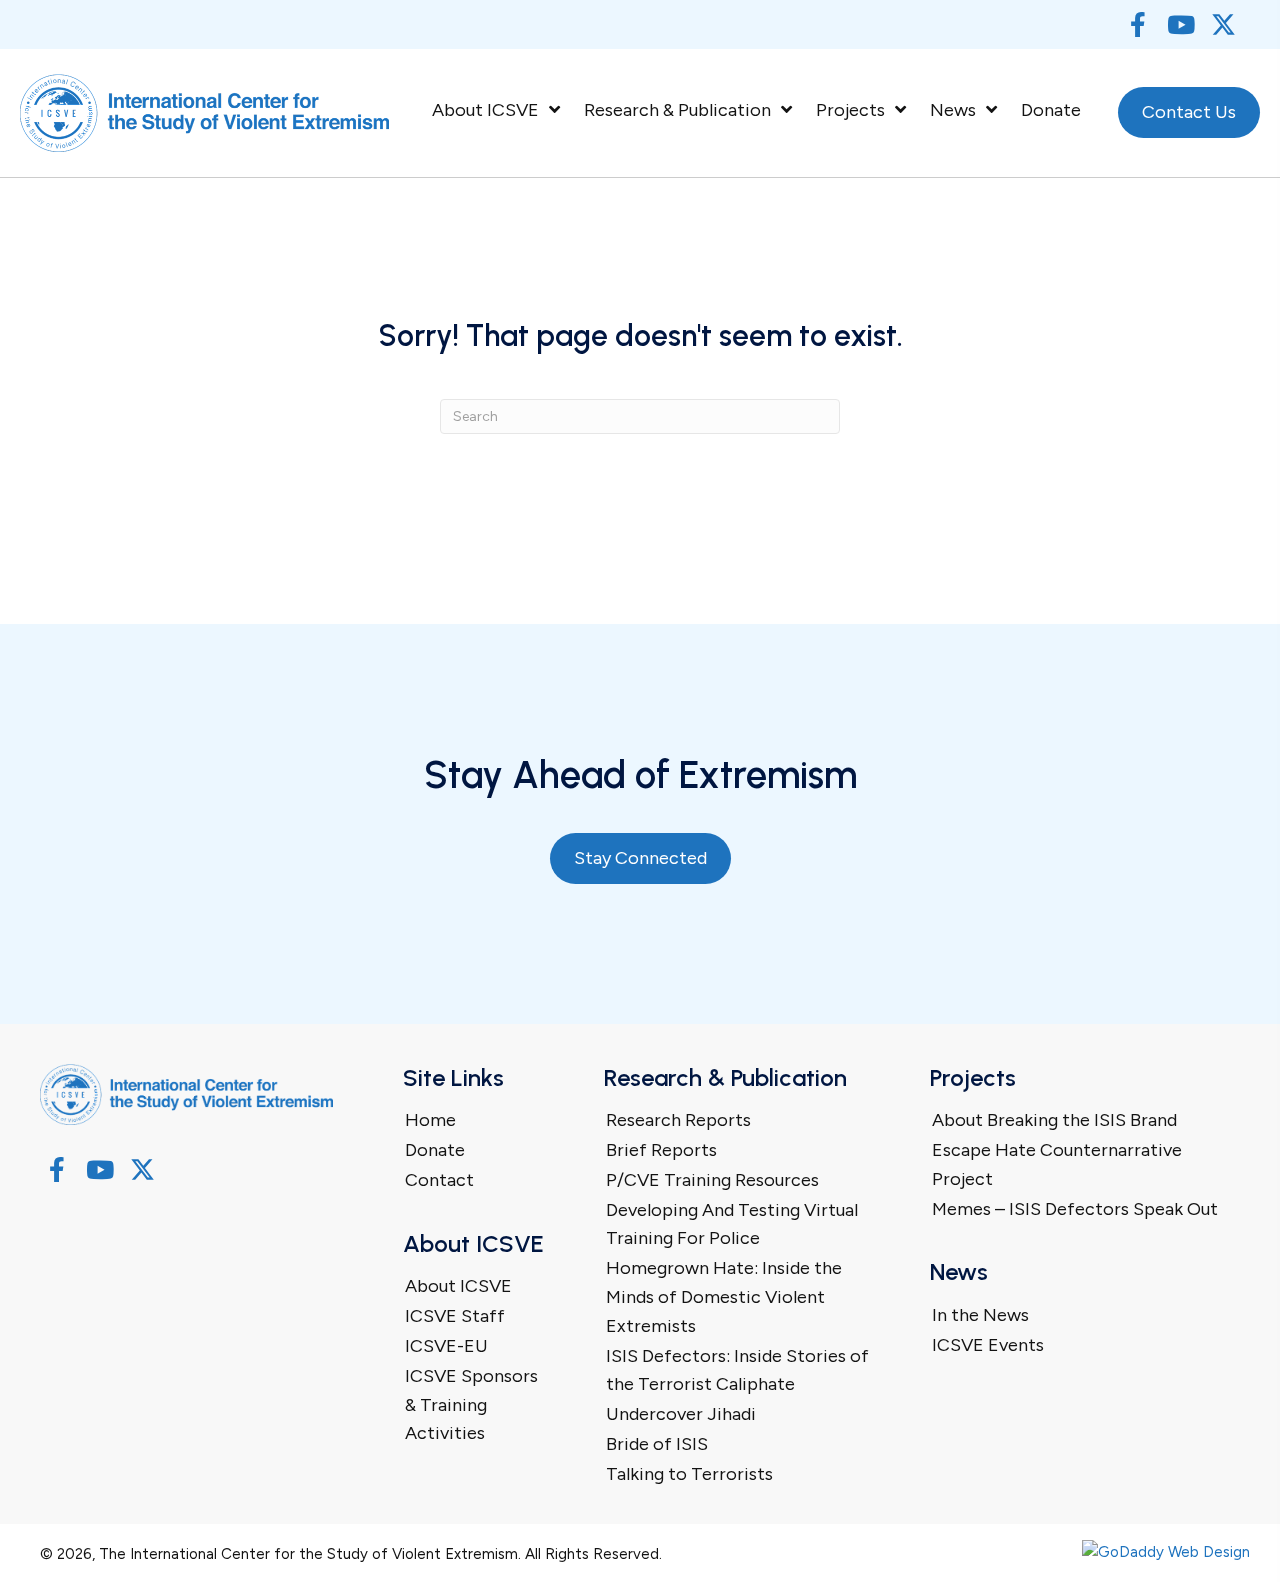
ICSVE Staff (455, 1316)
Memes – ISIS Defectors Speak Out (1075, 1209)
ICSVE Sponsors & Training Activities (471, 1405)
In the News (980, 1315)
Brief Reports (661, 1150)
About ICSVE (458, 1286)
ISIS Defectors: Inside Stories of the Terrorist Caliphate (737, 1370)
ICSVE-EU (446, 1346)
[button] (1137, 24)
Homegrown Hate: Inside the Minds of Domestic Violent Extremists (724, 1297)
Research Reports (678, 1120)
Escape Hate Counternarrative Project (1057, 1164)
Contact (439, 1180)
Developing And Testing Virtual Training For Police (732, 1224)
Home (430, 1120)
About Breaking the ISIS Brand (1054, 1120)
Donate (435, 1150)
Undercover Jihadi (681, 1414)
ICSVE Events (988, 1345)
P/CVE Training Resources (712, 1180)
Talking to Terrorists (689, 1474)
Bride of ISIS (657, 1444)
